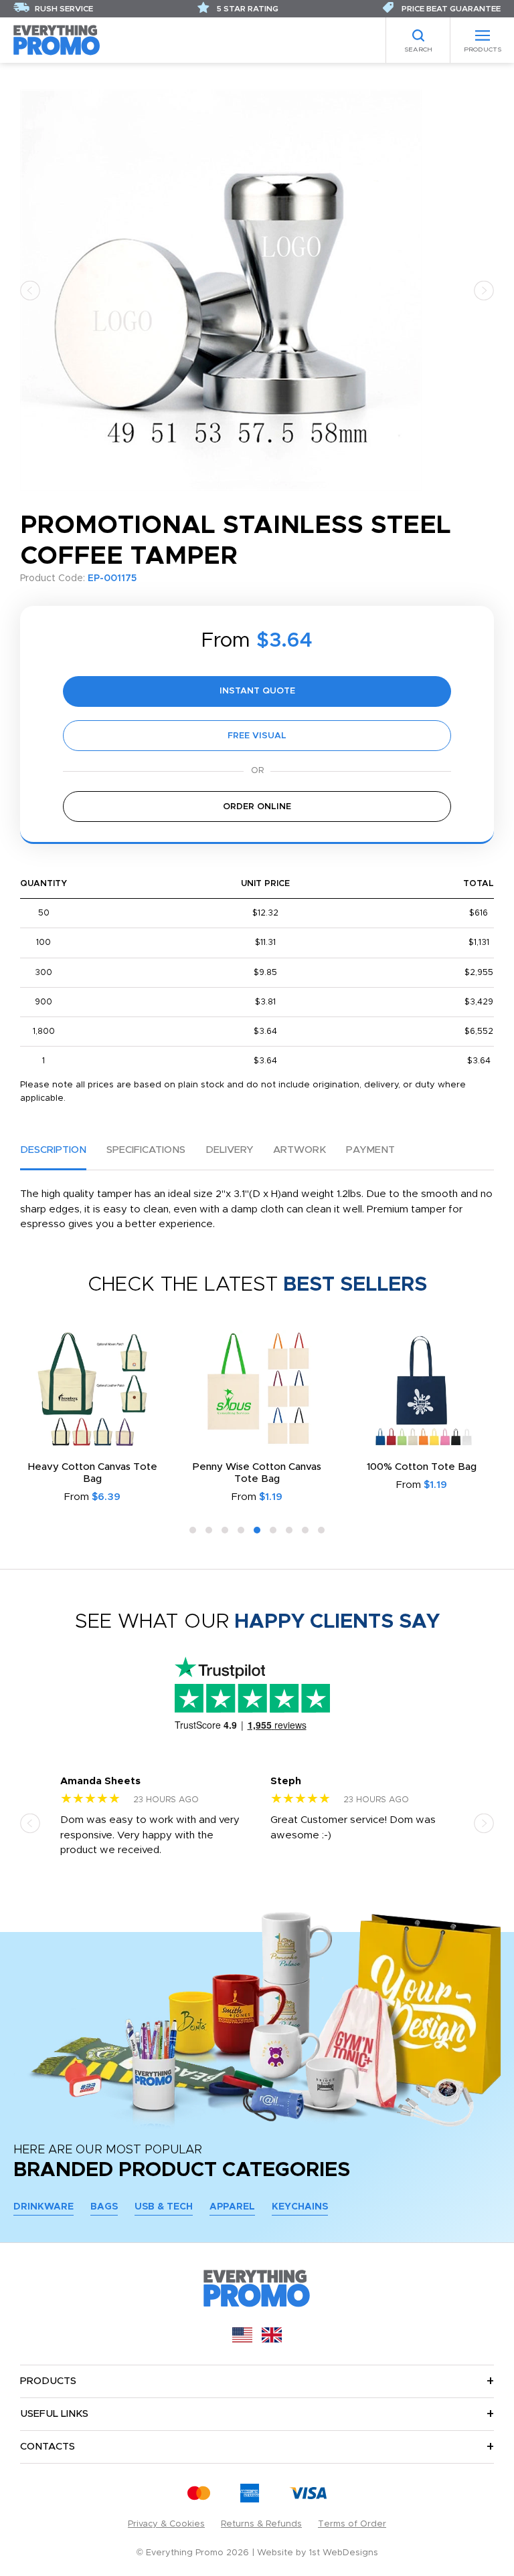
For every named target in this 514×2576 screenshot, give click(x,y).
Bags (104, 2207)
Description (53, 1150)
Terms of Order (352, 2524)
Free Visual (257, 736)
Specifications (146, 1150)
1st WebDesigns (344, 2553)
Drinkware (44, 2207)
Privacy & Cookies (166, 2524)
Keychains (300, 2207)
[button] (30, 290)
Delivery (229, 1150)
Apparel (232, 2207)
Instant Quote (257, 691)
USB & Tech (164, 2207)
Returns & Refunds (261, 2524)
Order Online (257, 807)
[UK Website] (272, 2340)
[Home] (57, 40)
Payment (370, 1150)
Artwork (299, 1150)
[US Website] (242, 2340)
